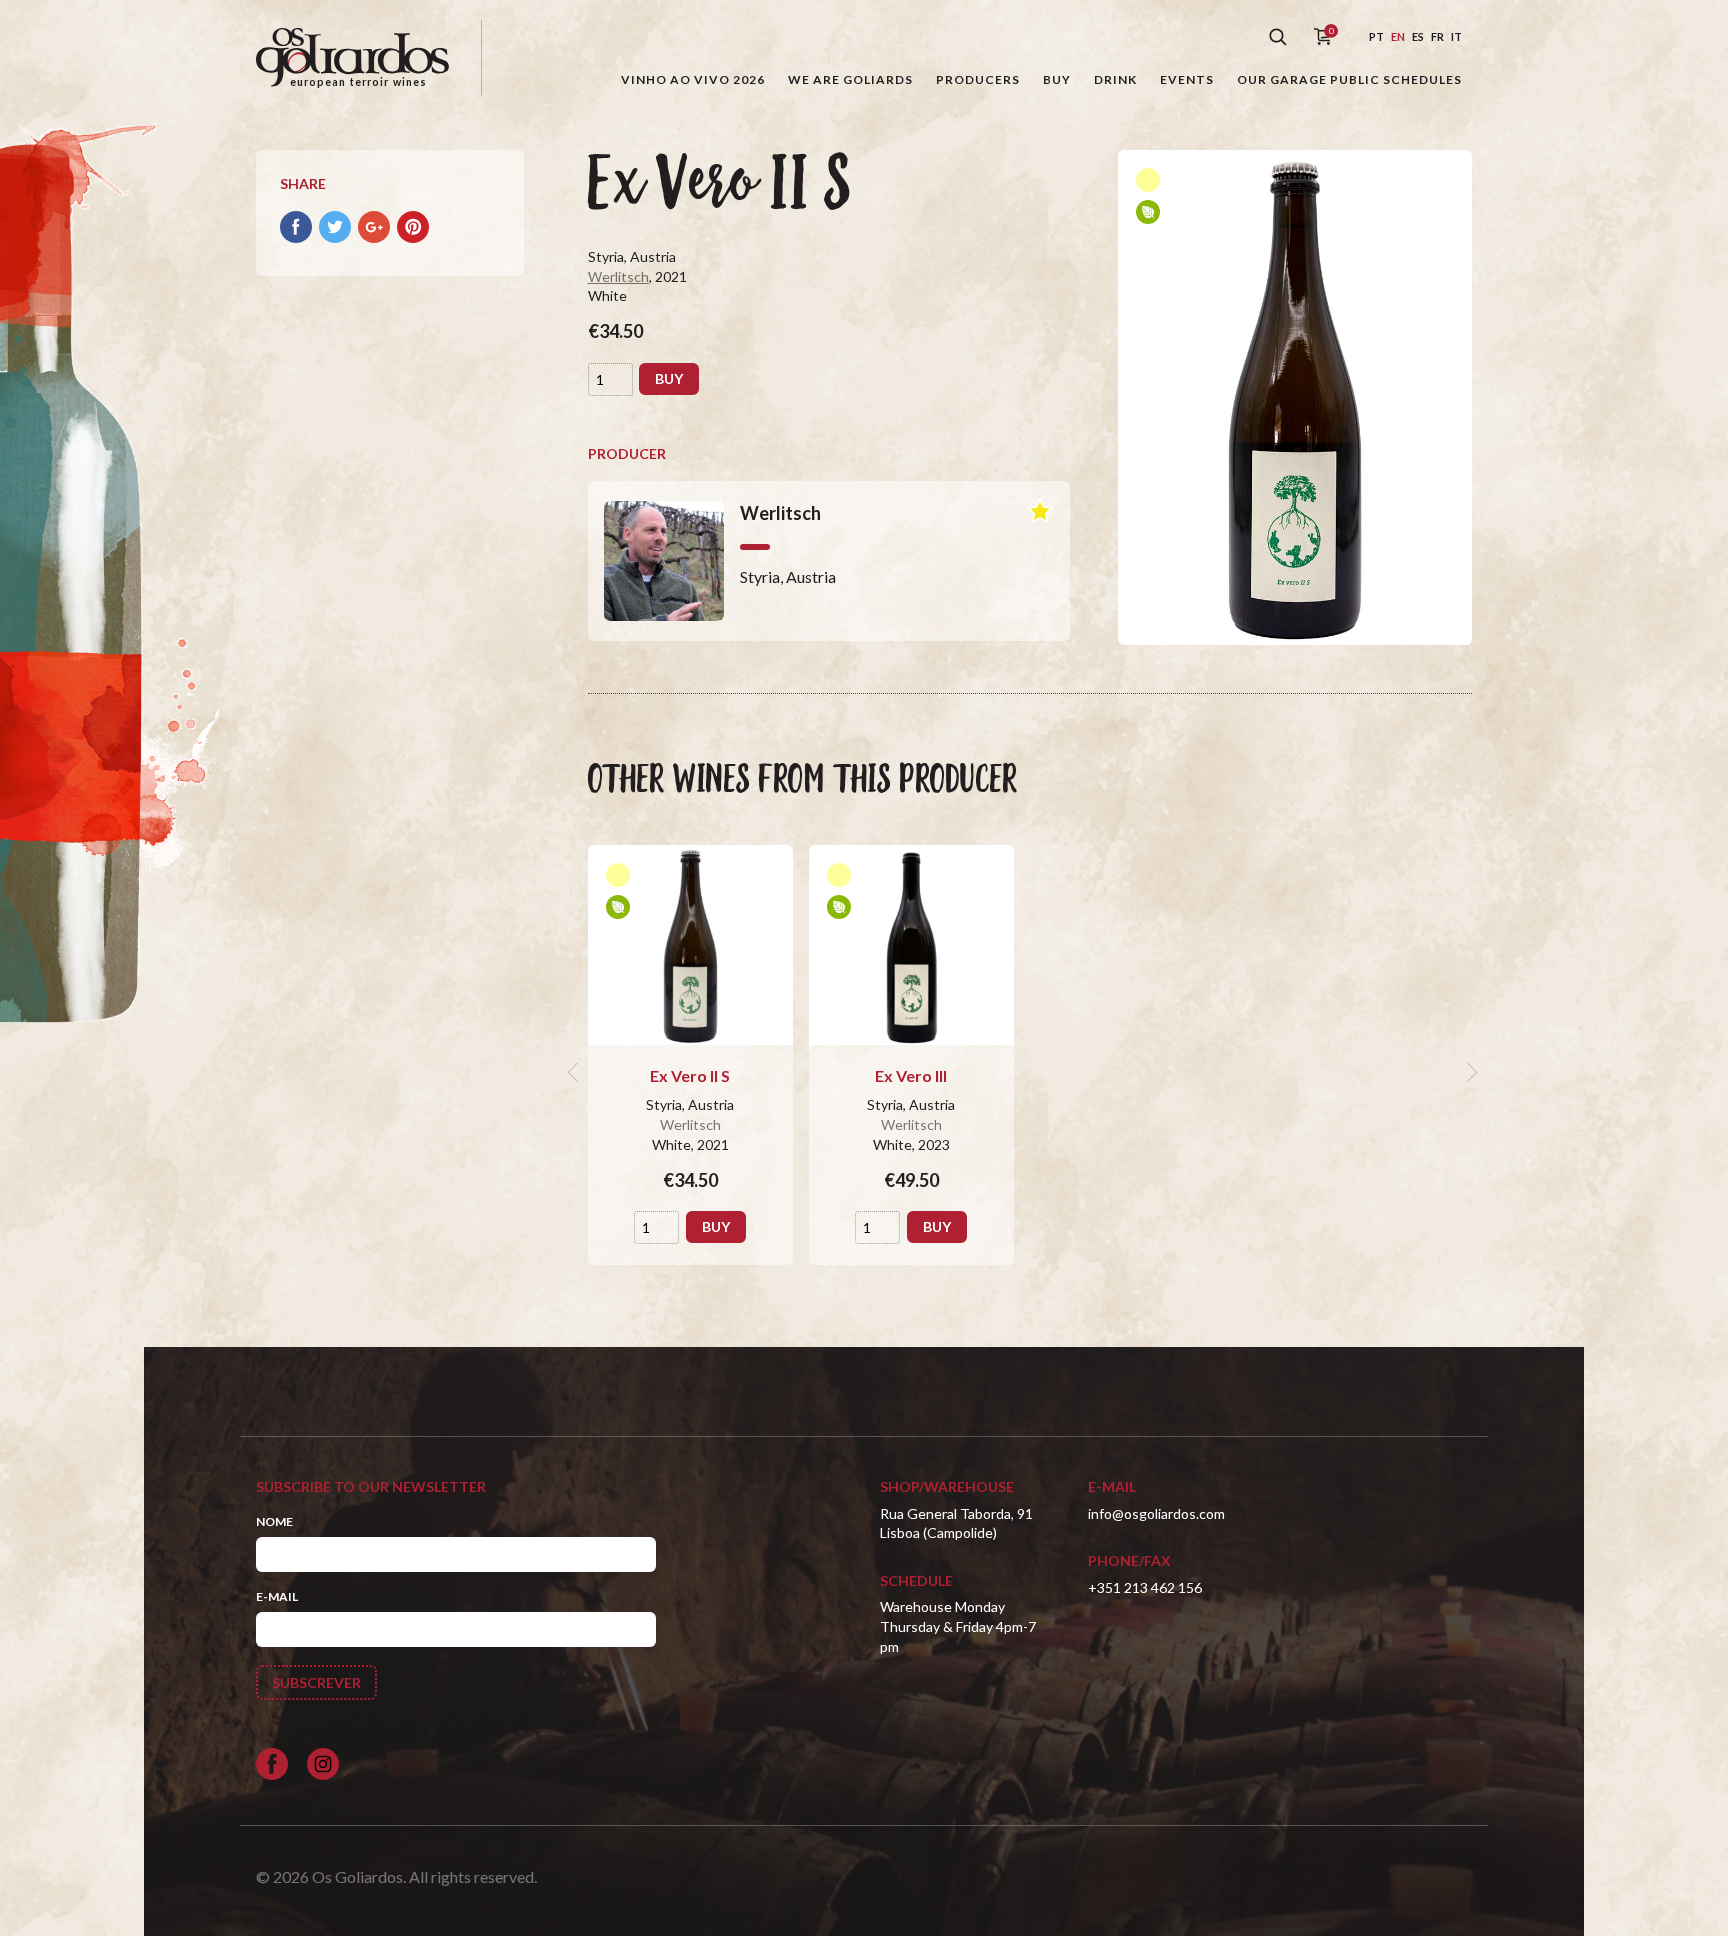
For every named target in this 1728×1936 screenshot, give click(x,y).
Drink (1115, 79)
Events (1187, 79)
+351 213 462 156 (1145, 1587)
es (1418, 36)
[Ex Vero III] (911, 945)
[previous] (576, 1072)
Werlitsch (618, 276)
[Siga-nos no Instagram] (323, 1764)
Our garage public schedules (1349, 79)
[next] (1470, 1072)
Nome (274, 1521)
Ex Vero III (911, 1075)
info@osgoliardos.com (1156, 1513)
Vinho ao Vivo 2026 (693, 79)
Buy (1057, 79)
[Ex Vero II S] (690, 945)
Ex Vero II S (690, 1075)
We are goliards (850, 79)
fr (1437, 36)
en (1398, 36)
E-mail (277, 1596)
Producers (978, 79)
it (1456, 36)
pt (1376, 36)
